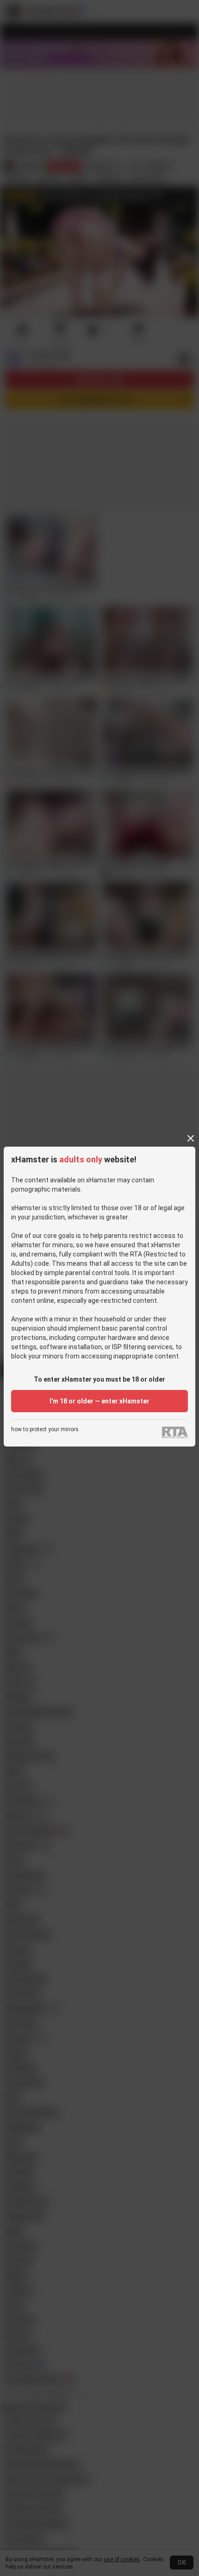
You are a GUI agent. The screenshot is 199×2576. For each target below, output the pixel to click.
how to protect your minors (45, 1430)
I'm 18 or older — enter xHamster (99, 1401)
